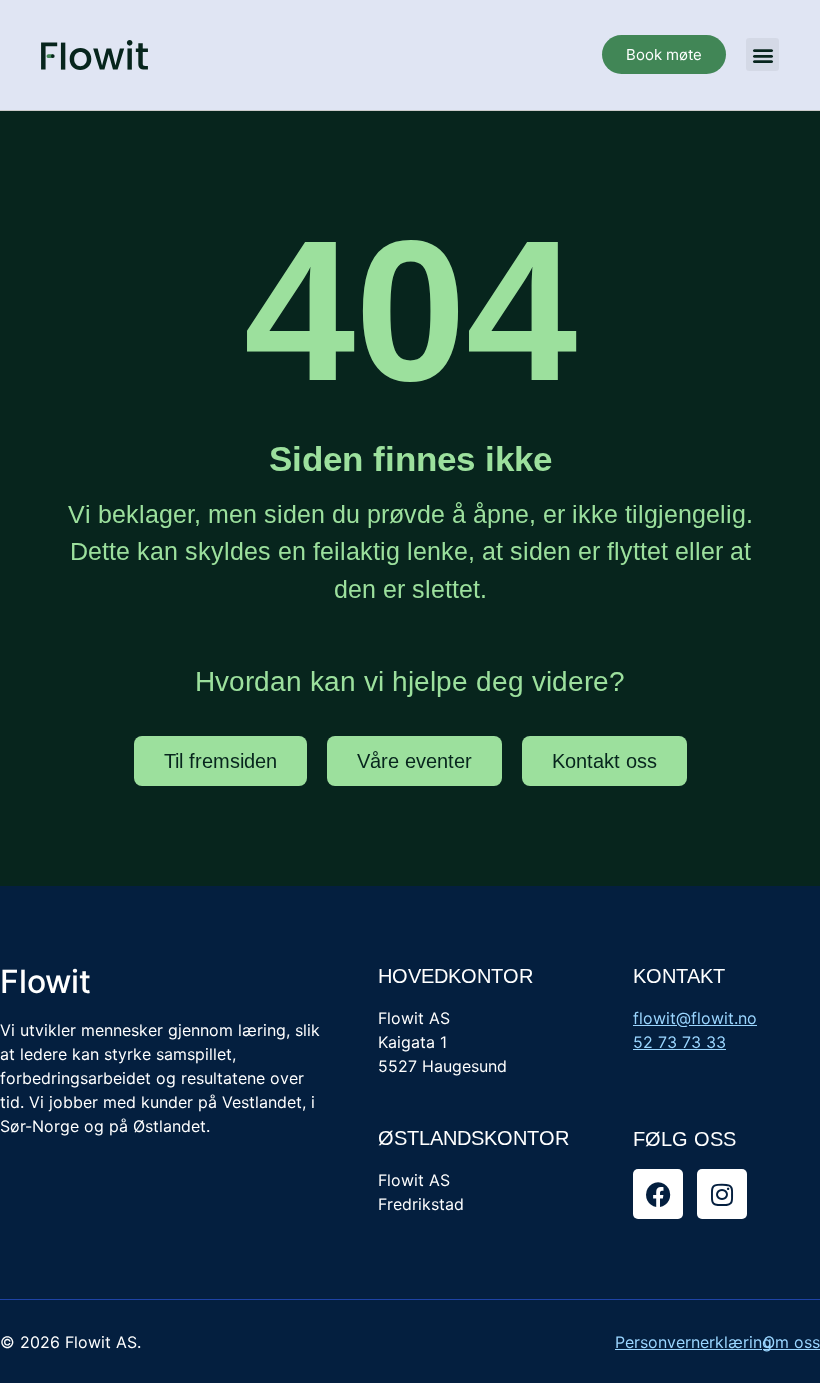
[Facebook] (658, 1194)
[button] (762, 54)
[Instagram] (722, 1194)
